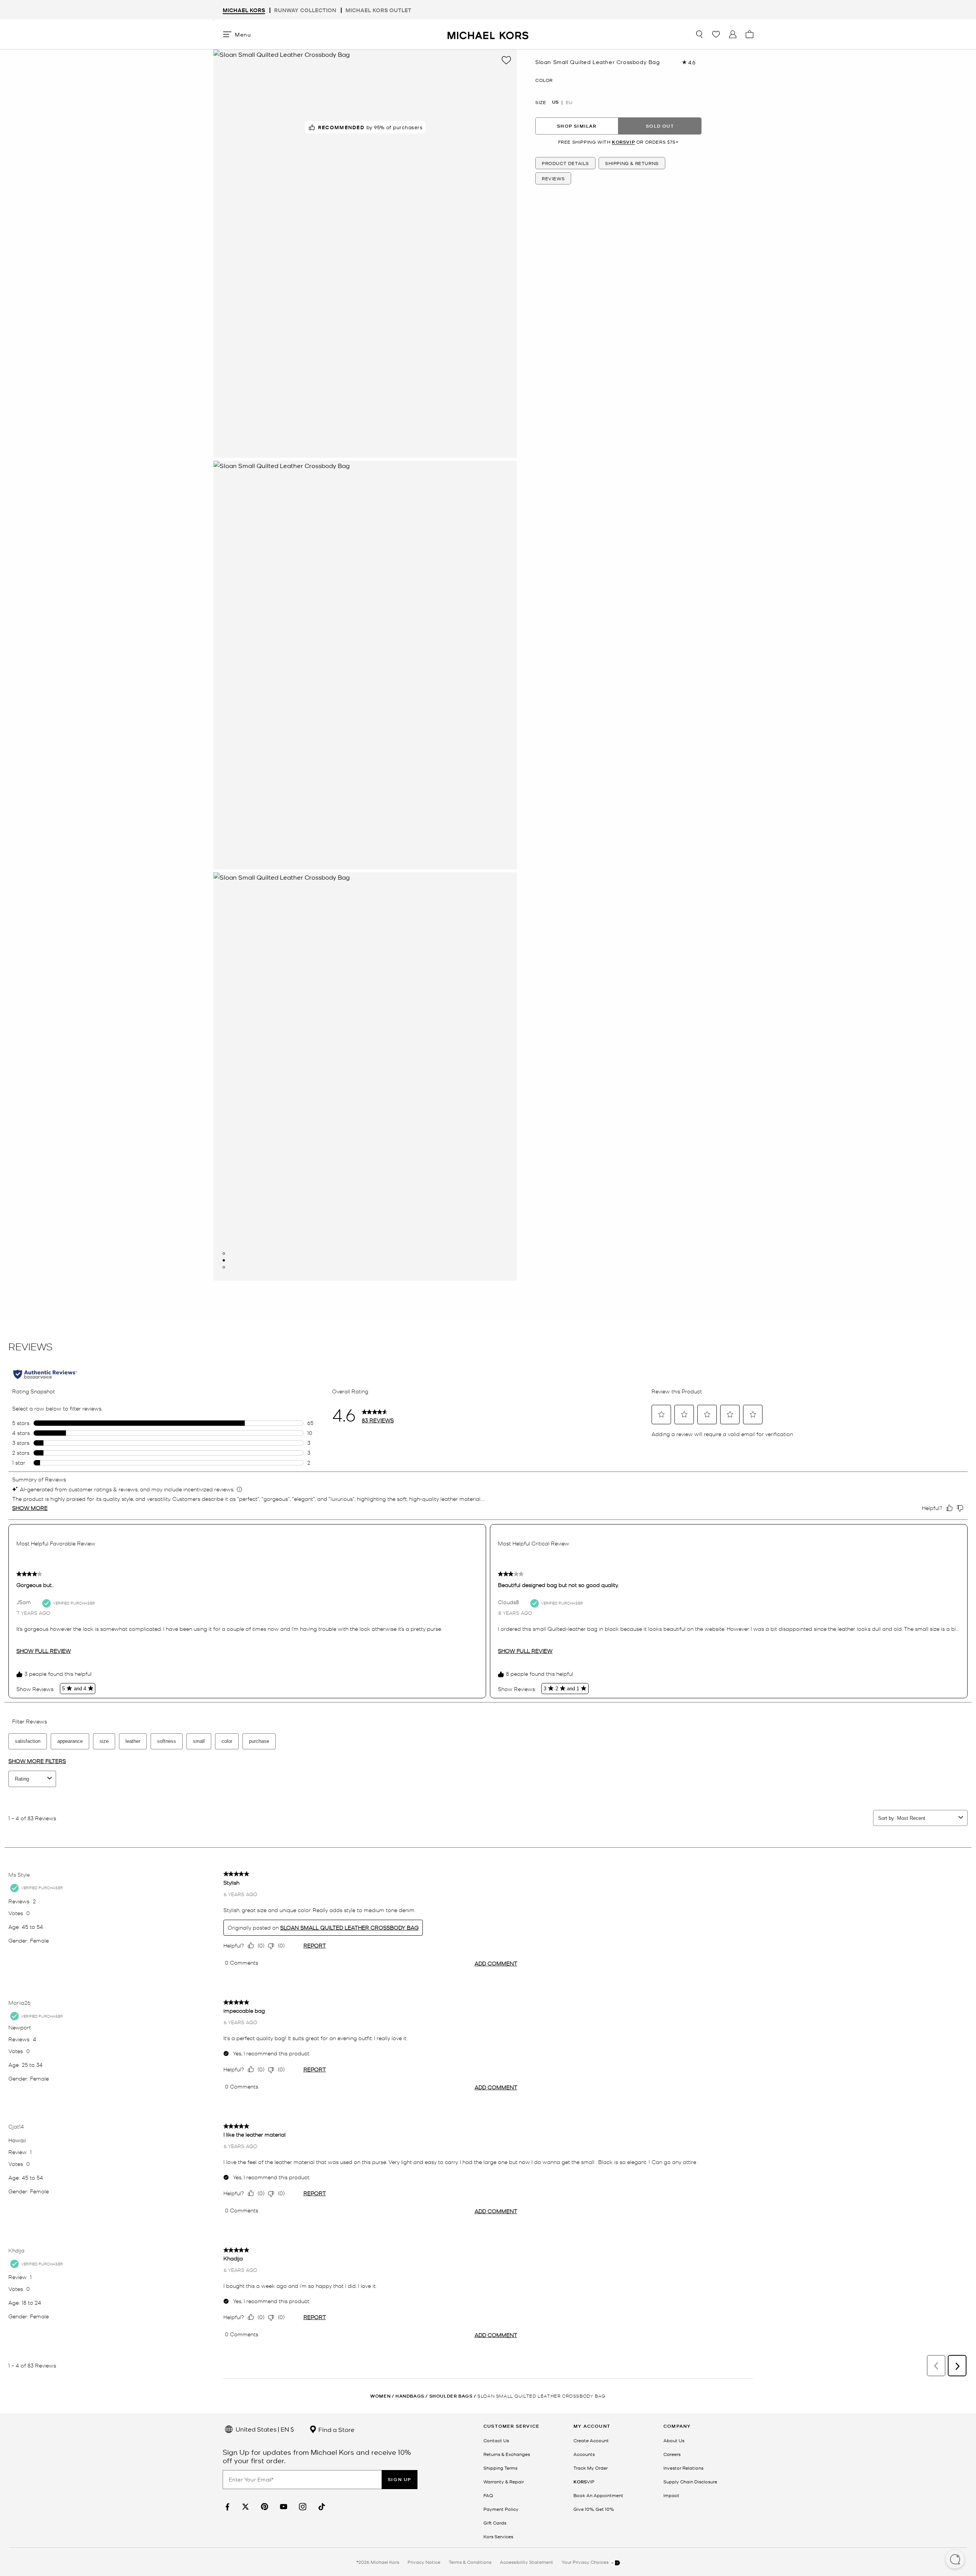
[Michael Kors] (488, 34)
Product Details (565, 163)
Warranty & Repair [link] (504, 2481)
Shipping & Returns (632, 163)
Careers (672, 2454)
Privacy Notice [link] (424, 2562)
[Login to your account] (733, 34)
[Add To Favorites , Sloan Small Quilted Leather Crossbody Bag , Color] (506, 60)
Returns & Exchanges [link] (507, 2454)
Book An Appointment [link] (598, 2495)
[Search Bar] (699, 34)
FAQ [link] (488, 2495)
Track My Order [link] (591, 2468)
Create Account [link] (591, 2440)
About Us (674, 2440)
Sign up (400, 2479)
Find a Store (336, 2429)
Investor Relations (683, 2468)
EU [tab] (569, 102)
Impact (671, 2495)
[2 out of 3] (224, 1260)
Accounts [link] (584, 2454)
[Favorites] (716, 34)
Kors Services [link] (498, 2536)
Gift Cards (495, 2523)
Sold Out (660, 126)
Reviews (553, 178)
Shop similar (577, 126)
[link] (226, 2507)
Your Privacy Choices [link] (586, 2562)
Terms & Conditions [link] (470, 2562)
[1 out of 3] (224, 1254)
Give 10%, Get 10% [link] (594, 2509)
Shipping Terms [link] (500, 2468)
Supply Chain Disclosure (690, 2481)
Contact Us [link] (496, 2440)
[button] (955, 2560)
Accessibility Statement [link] (527, 2562)
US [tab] (555, 102)
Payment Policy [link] (501, 2509)
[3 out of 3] (224, 1267)
